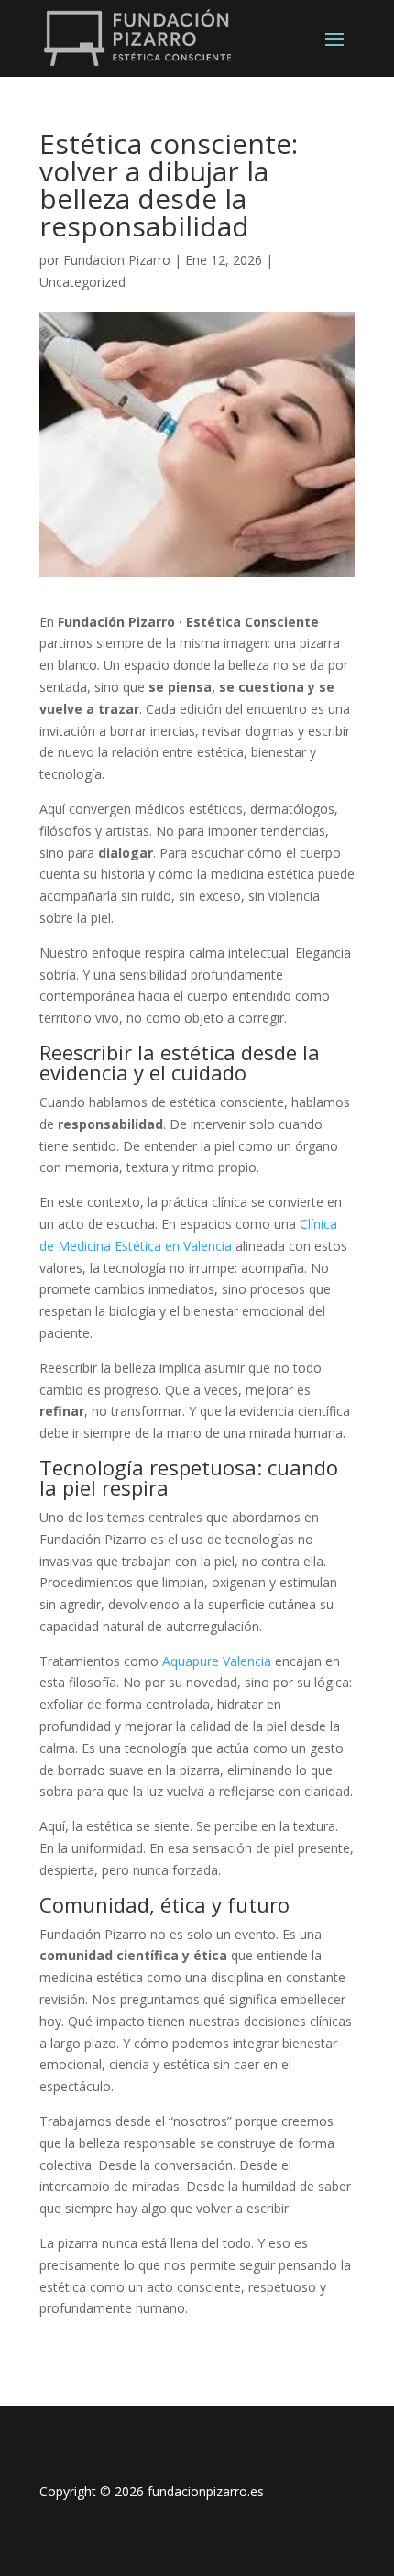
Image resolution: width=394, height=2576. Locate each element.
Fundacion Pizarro (117, 260)
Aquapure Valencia (217, 1661)
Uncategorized (82, 282)
